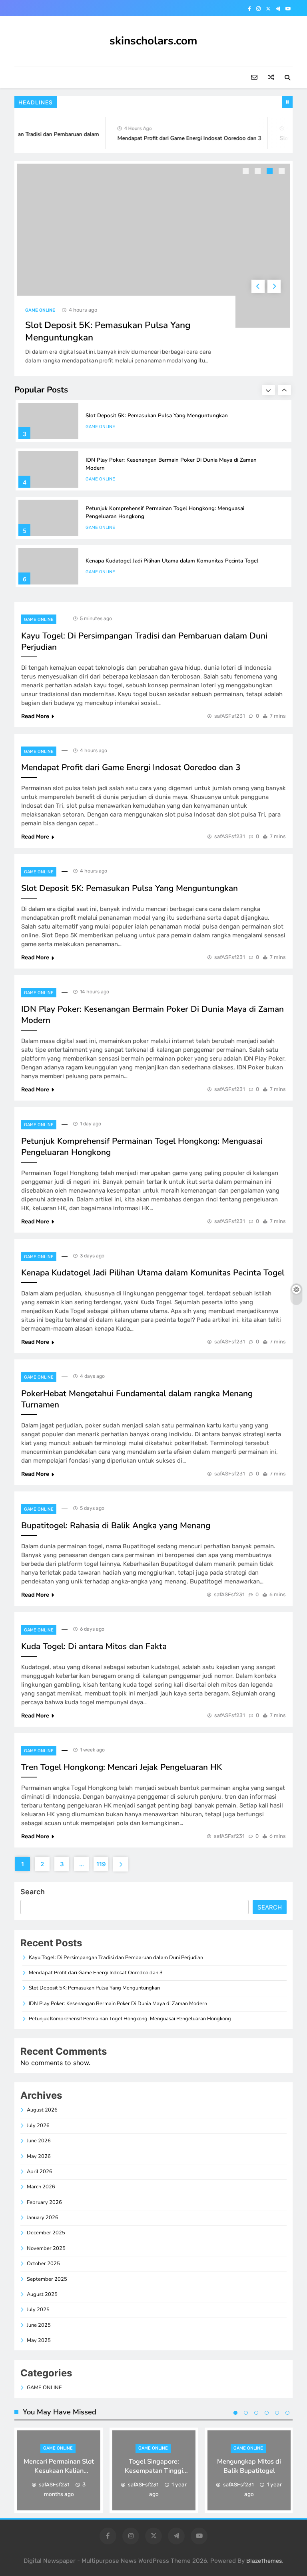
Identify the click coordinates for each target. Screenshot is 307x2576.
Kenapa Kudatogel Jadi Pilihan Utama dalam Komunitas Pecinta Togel (172, 561)
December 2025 (46, 2233)
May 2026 (39, 2156)
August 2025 (42, 2294)
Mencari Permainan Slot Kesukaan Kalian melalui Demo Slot (59, 2471)
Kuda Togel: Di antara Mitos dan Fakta (94, 1646)
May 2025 (39, 2340)
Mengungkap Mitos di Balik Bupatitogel (249, 2466)
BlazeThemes (264, 2561)
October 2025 (43, 2264)
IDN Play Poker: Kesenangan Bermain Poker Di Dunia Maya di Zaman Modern (118, 2004)
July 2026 (38, 2126)
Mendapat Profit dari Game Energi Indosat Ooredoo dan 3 (180, 138)
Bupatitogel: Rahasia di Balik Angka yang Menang (116, 1525)
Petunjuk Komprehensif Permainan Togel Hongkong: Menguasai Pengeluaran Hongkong (130, 2019)
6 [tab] (287, 2413)
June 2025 (39, 2325)
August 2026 (42, 2110)
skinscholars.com (153, 41)
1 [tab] (247, 172)
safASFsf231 (230, 716)
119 (101, 1864)
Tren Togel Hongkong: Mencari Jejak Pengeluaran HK (122, 1767)
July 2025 (38, 2310)
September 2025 (47, 2279)
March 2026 (41, 2187)
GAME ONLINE (40, 310)
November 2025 (46, 2248)
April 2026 (40, 2172)
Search (33, 1892)
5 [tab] (277, 2413)
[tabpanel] (153, 268)
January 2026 (43, 2218)
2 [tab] (259, 172)
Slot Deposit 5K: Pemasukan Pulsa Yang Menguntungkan (157, 415)
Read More (35, 716)
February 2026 (44, 2202)
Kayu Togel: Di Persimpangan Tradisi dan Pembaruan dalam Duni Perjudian (116, 1958)
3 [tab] (271, 172)
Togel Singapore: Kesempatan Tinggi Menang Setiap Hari (154, 2471)
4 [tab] (283, 172)
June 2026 (39, 2141)
